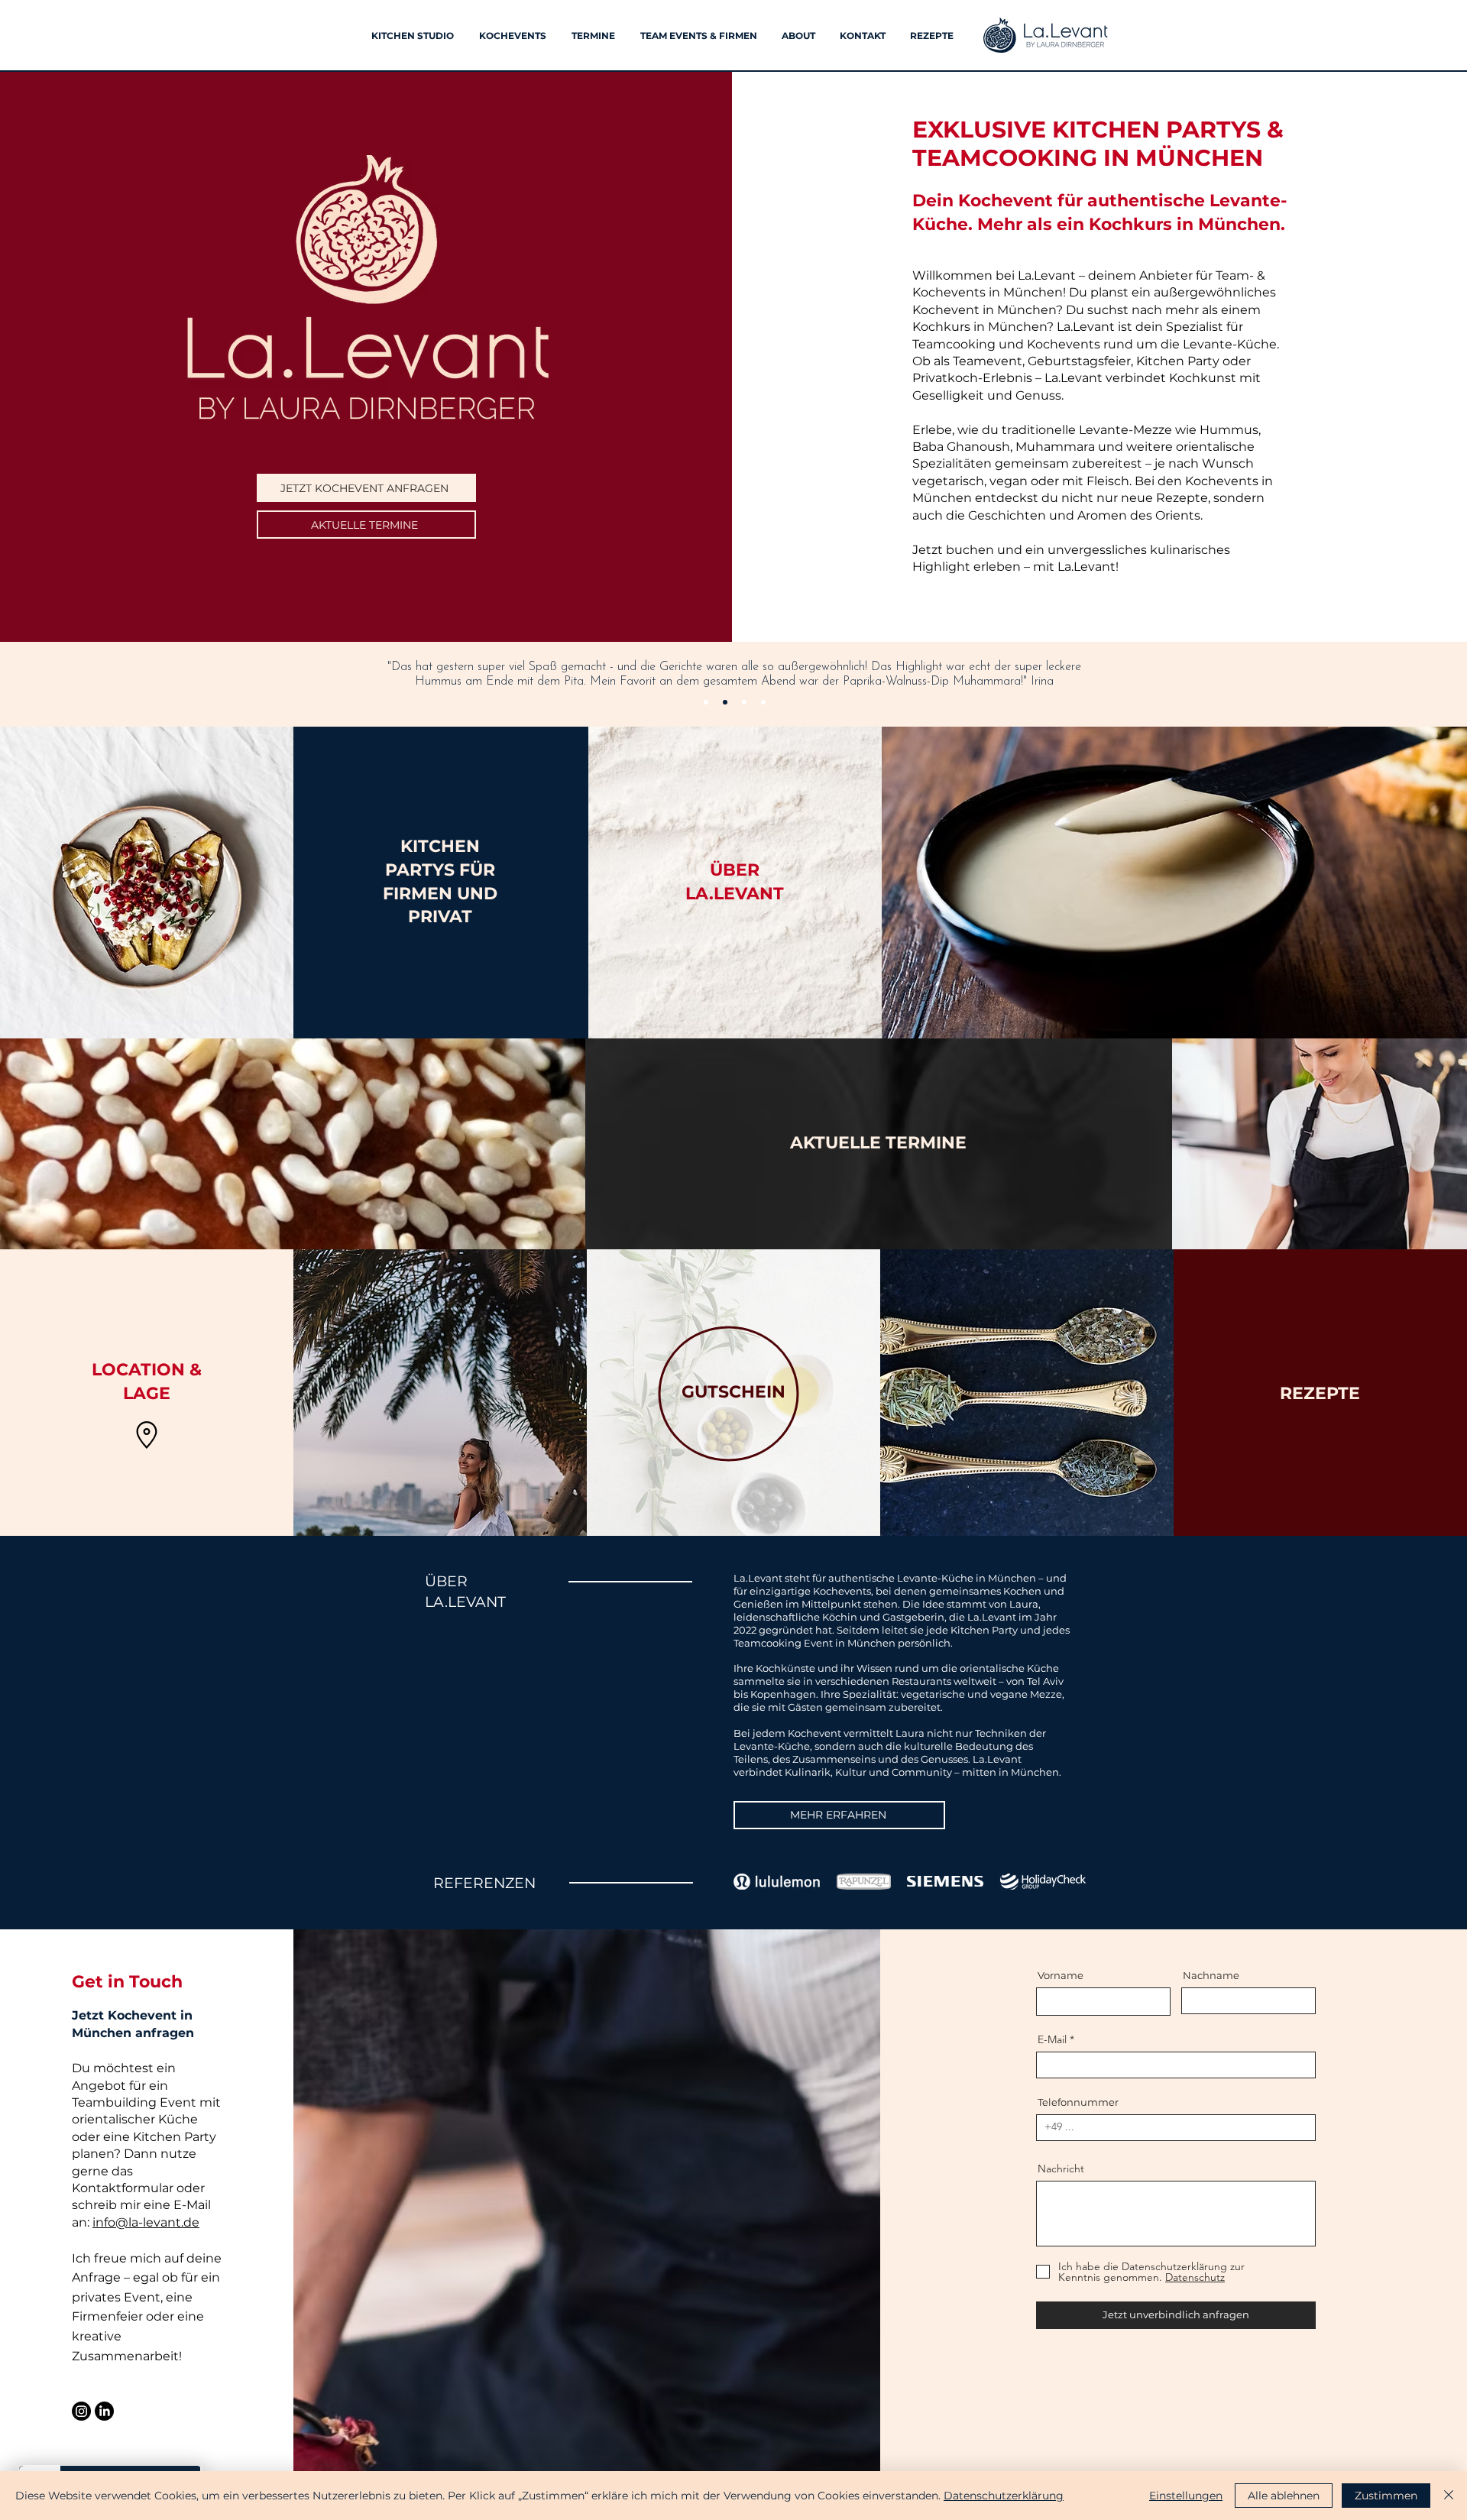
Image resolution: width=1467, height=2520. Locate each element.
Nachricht (1061, 2169)
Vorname (1061, 1976)
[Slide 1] (706, 702)
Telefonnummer (1078, 2102)
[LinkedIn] (104, 2411)
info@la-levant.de (146, 2222)
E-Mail (1052, 2039)
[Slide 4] (763, 702)
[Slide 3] (744, 702)
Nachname (1211, 1976)
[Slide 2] (725, 702)
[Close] (1449, 2496)
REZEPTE (1320, 1393)
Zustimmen (1386, 2496)
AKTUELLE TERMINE (878, 1143)
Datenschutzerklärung (1004, 2496)
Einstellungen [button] (1186, 2496)
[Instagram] (81, 2411)
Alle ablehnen (1284, 2496)
